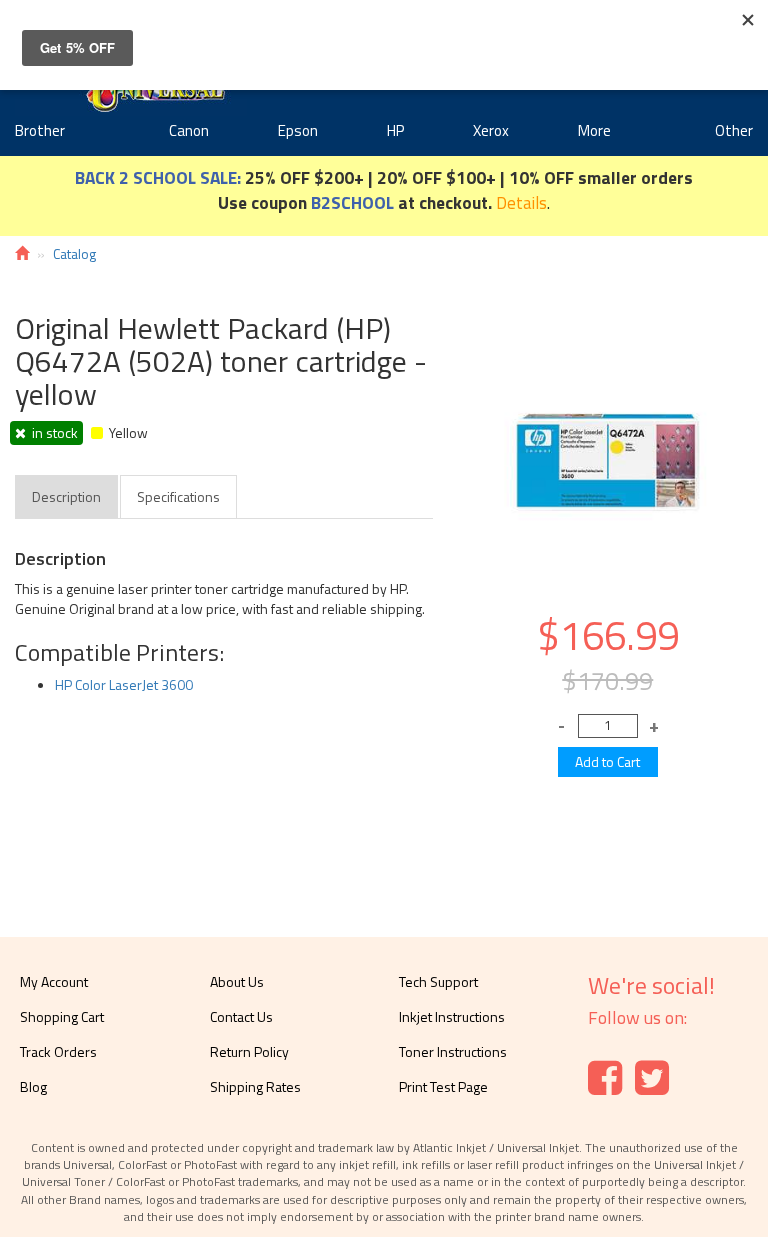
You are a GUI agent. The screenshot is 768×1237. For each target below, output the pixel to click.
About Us (237, 981)
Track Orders (58, 1051)
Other (734, 130)
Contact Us (241, 1016)
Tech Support (438, 981)
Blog (33, 1086)
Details (521, 202)
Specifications (178, 496)
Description (66, 496)
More (594, 130)
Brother (40, 130)
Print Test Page (443, 1086)
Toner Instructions (453, 1051)
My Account (54, 981)
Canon (189, 130)
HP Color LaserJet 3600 (124, 684)
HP (395, 130)
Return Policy (249, 1051)
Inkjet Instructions (452, 1016)
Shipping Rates (255, 1086)
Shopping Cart (62, 1016)
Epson (298, 130)
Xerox (491, 130)
